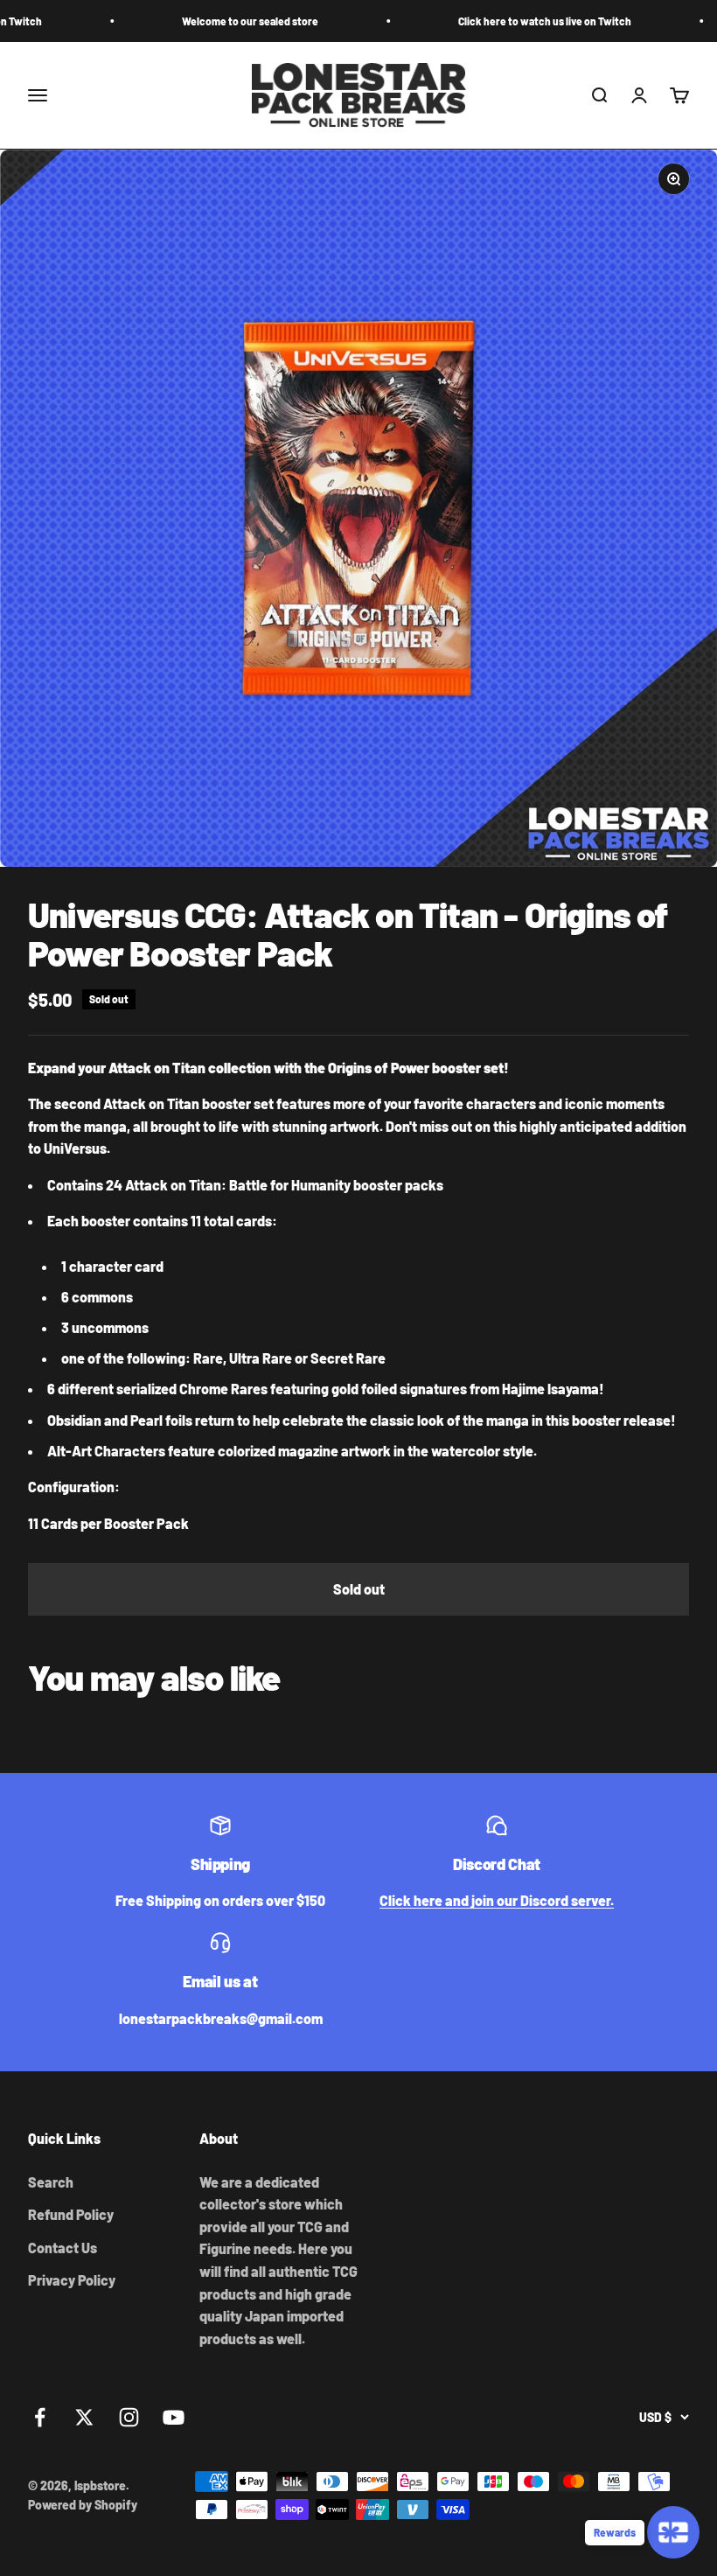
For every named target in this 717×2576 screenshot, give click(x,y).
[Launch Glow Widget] (673, 2532)
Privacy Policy (72, 2280)
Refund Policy (71, 2214)
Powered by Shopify (83, 2505)
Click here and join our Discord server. (497, 1900)
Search (51, 2182)
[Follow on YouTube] (174, 2417)
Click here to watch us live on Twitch (495, 21)
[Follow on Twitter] (84, 2417)
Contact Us (63, 2248)
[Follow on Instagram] (129, 2417)
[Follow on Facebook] (40, 2417)
